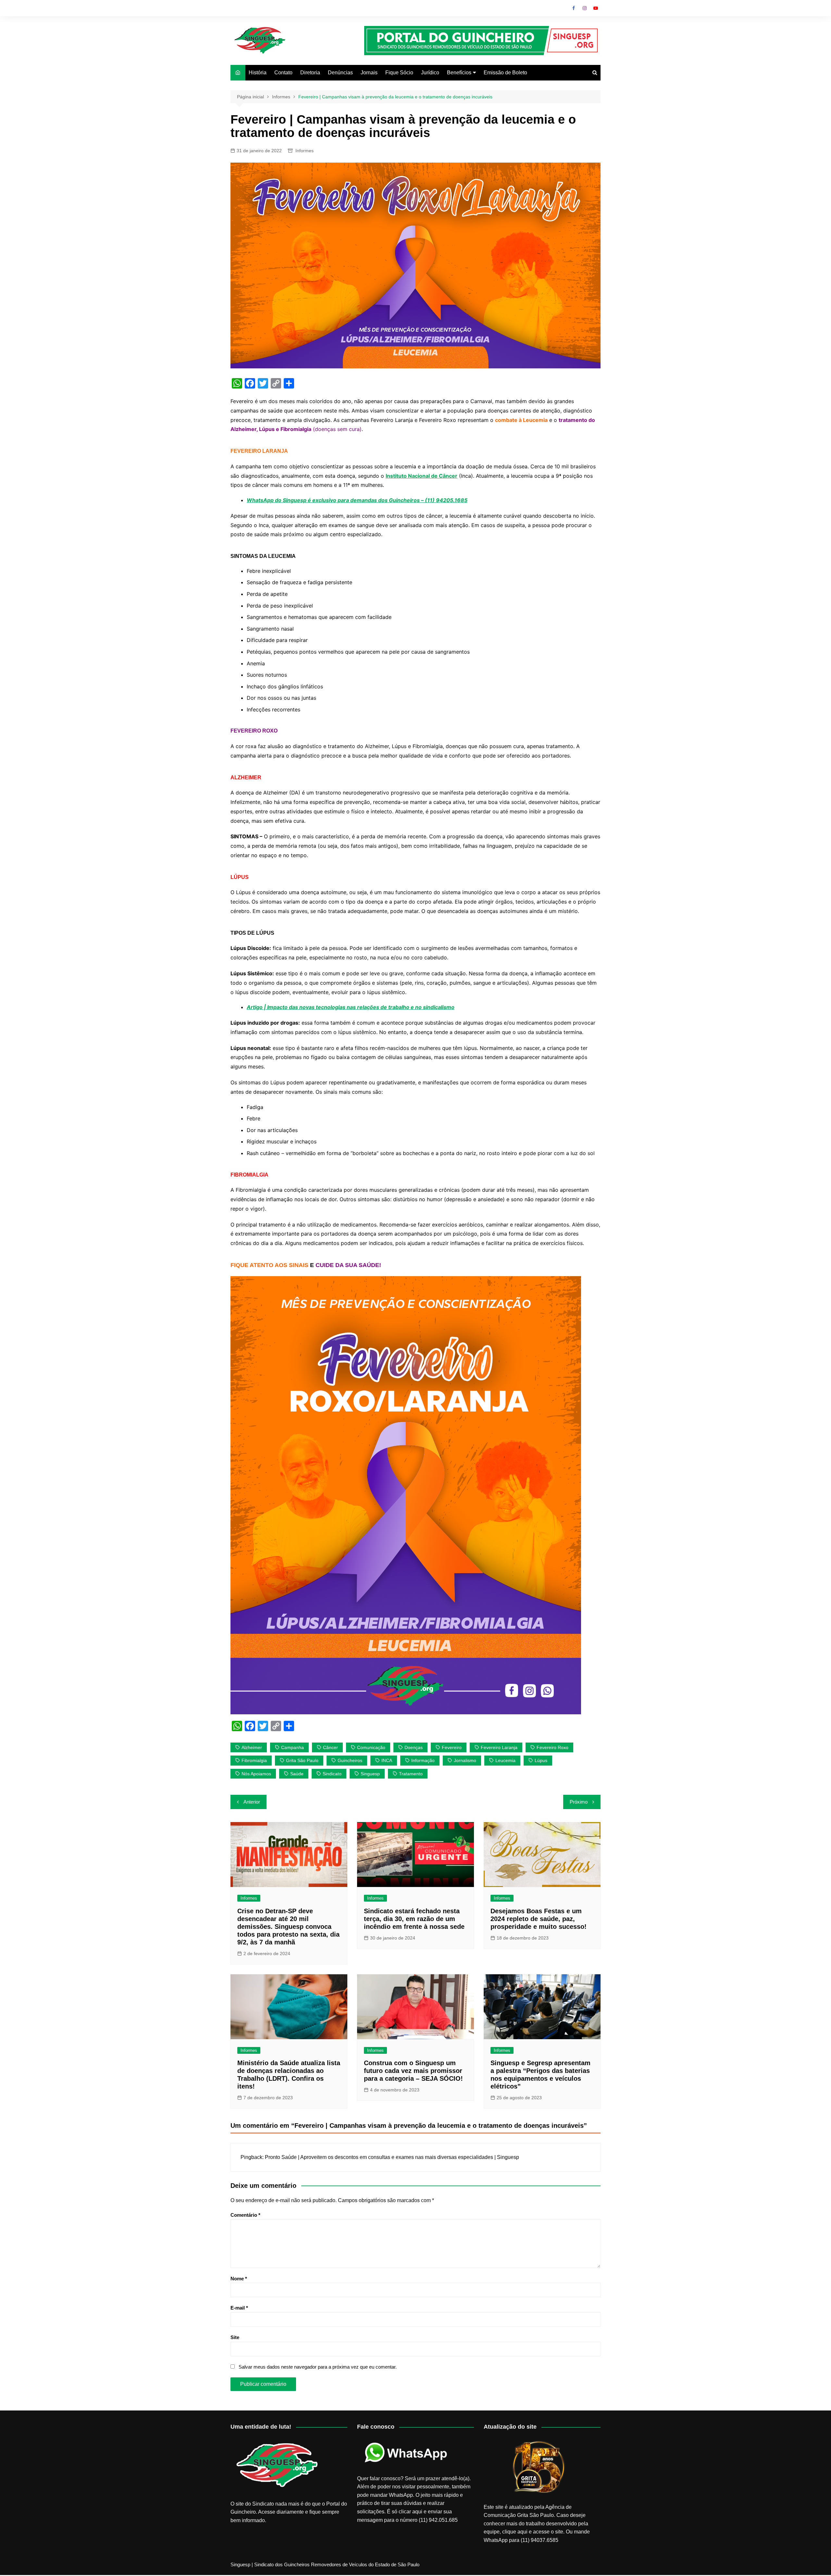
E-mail (239, 2308)
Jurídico (430, 73)
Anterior (252, 1802)
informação (423, 1760)
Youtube (596, 8)
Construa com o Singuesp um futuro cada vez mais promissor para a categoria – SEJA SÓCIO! (413, 2071)
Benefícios (459, 73)
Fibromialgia (254, 1760)
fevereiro (452, 1747)
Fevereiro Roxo (552, 1747)
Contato (283, 73)
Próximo (579, 1802)
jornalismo (465, 1760)
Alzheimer (252, 1747)
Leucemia (505, 1760)
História (258, 73)
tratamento (411, 1774)
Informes (304, 151)
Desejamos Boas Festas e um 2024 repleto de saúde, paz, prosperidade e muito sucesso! (539, 1919)
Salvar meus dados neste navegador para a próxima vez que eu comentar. (318, 2367)
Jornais (369, 73)
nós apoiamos (256, 1774)
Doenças (414, 1747)
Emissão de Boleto (505, 73)
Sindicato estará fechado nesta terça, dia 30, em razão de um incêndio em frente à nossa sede (414, 1919)
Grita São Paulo (302, 1760)
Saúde (297, 1774)
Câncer (330, 1747)
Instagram (585, 8)
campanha (292, 1747)
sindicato (332, 1774)
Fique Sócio (399, 73)
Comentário (245, 2215)
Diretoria (310, 73)
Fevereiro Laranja (499, 1747)
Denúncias (340, 73)
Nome (239, 2279)
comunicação (371, 1747)
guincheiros (350, 1760)
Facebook (574, 8)
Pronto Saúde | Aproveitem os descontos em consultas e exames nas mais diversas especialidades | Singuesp (392, 2157)
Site (235, 2337)
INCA (387, 1760)
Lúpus (541, 1760)
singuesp (370, 1774)
